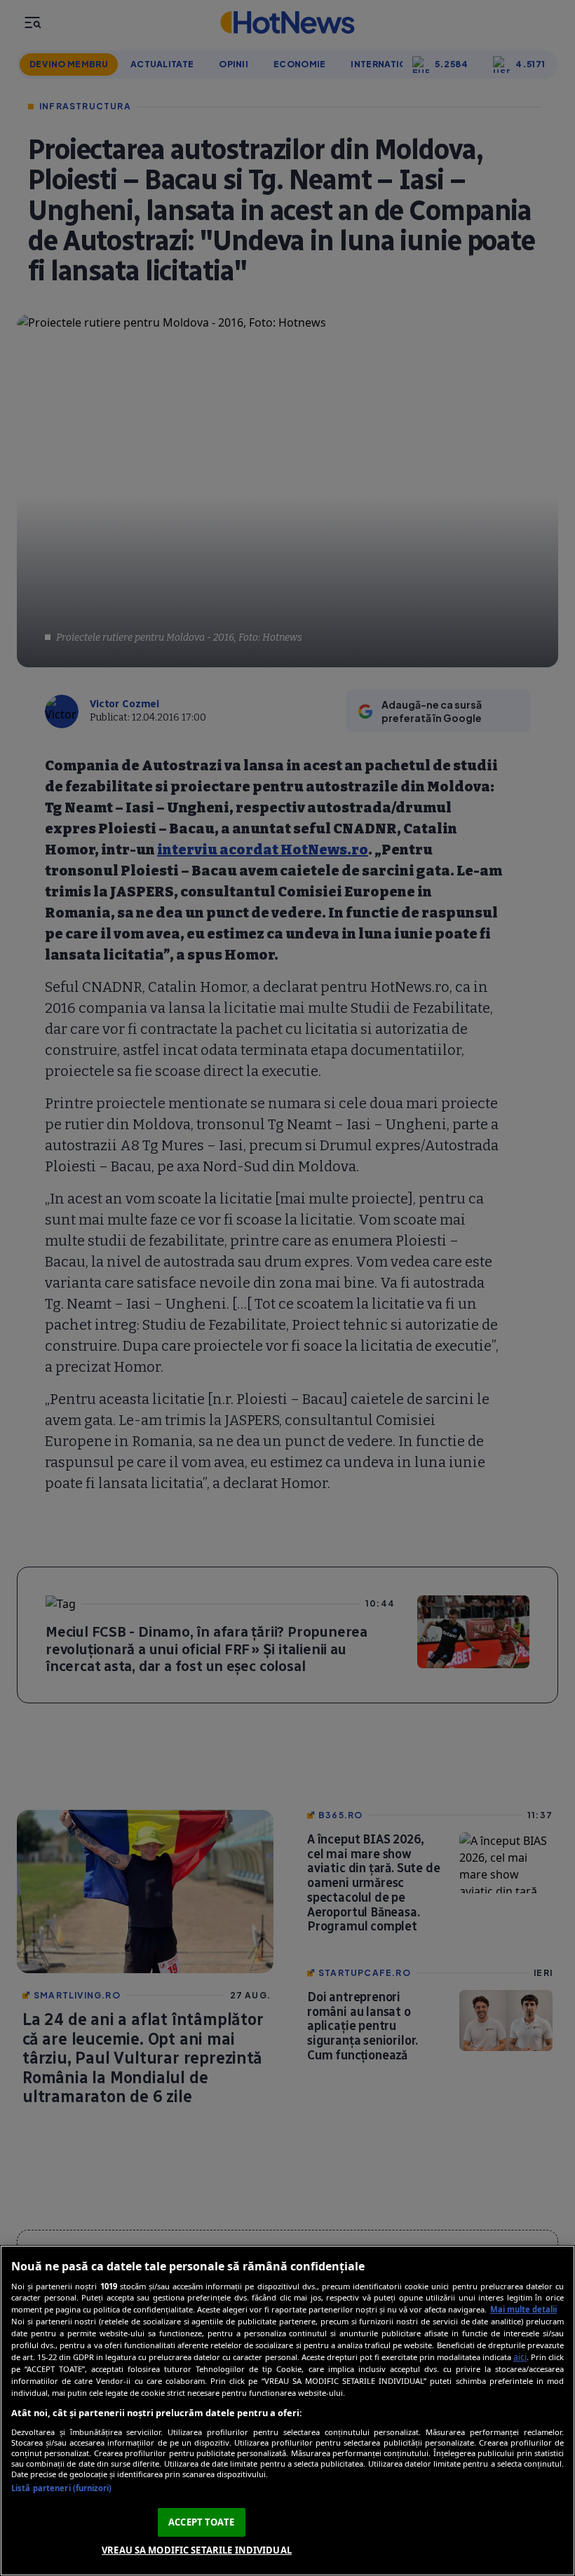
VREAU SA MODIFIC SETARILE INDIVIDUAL (197, 2550)
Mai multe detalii (523, 2309)
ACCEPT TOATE (201, 2522)
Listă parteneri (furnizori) (61, 2488)
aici (520, 2357)
